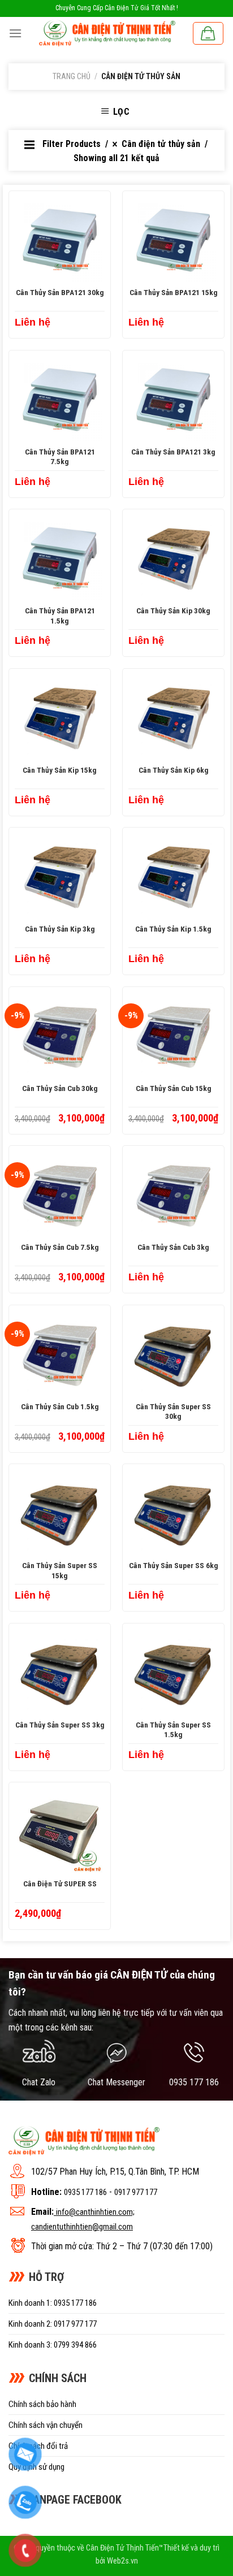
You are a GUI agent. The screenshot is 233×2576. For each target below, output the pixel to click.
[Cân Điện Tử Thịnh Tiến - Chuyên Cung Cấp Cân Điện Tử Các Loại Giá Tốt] (107, 33)
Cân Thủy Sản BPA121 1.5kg (60, 616)
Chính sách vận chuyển (46, 2425)
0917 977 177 (136, 2192)
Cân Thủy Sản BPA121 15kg (174, 292)
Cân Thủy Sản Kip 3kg (60, 929)
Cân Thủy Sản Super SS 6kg (174, 1565)
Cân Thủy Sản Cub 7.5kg (60, 1247)
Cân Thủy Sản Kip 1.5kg (173, 929)
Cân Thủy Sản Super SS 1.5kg (173, 1730)
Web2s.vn (122, 2561)
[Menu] (15, 33)
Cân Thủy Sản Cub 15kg (174, 1088)
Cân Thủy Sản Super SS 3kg (60, 1725)
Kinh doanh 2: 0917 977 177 (53, 2324)
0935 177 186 (85, 2192)
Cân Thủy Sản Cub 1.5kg (60, 1406)
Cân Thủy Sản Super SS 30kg (173, 1412)
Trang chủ (72, 76)
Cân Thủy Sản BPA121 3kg (173, 452)
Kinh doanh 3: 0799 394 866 (53, 2345)
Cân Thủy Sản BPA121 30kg (60, 292)
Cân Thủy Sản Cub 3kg (173, 1247)
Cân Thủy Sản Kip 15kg (60, 770)
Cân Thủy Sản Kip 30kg (173, 611)
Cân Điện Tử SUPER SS (60, 1884)
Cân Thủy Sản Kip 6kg (174, 770)
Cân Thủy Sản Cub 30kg (60, 1088)
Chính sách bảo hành (42, 2404)
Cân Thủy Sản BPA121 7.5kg (60, 457)
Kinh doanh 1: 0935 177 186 (53, 2303)
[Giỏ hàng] (208, 33)
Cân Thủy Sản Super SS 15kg (60, 1570)
